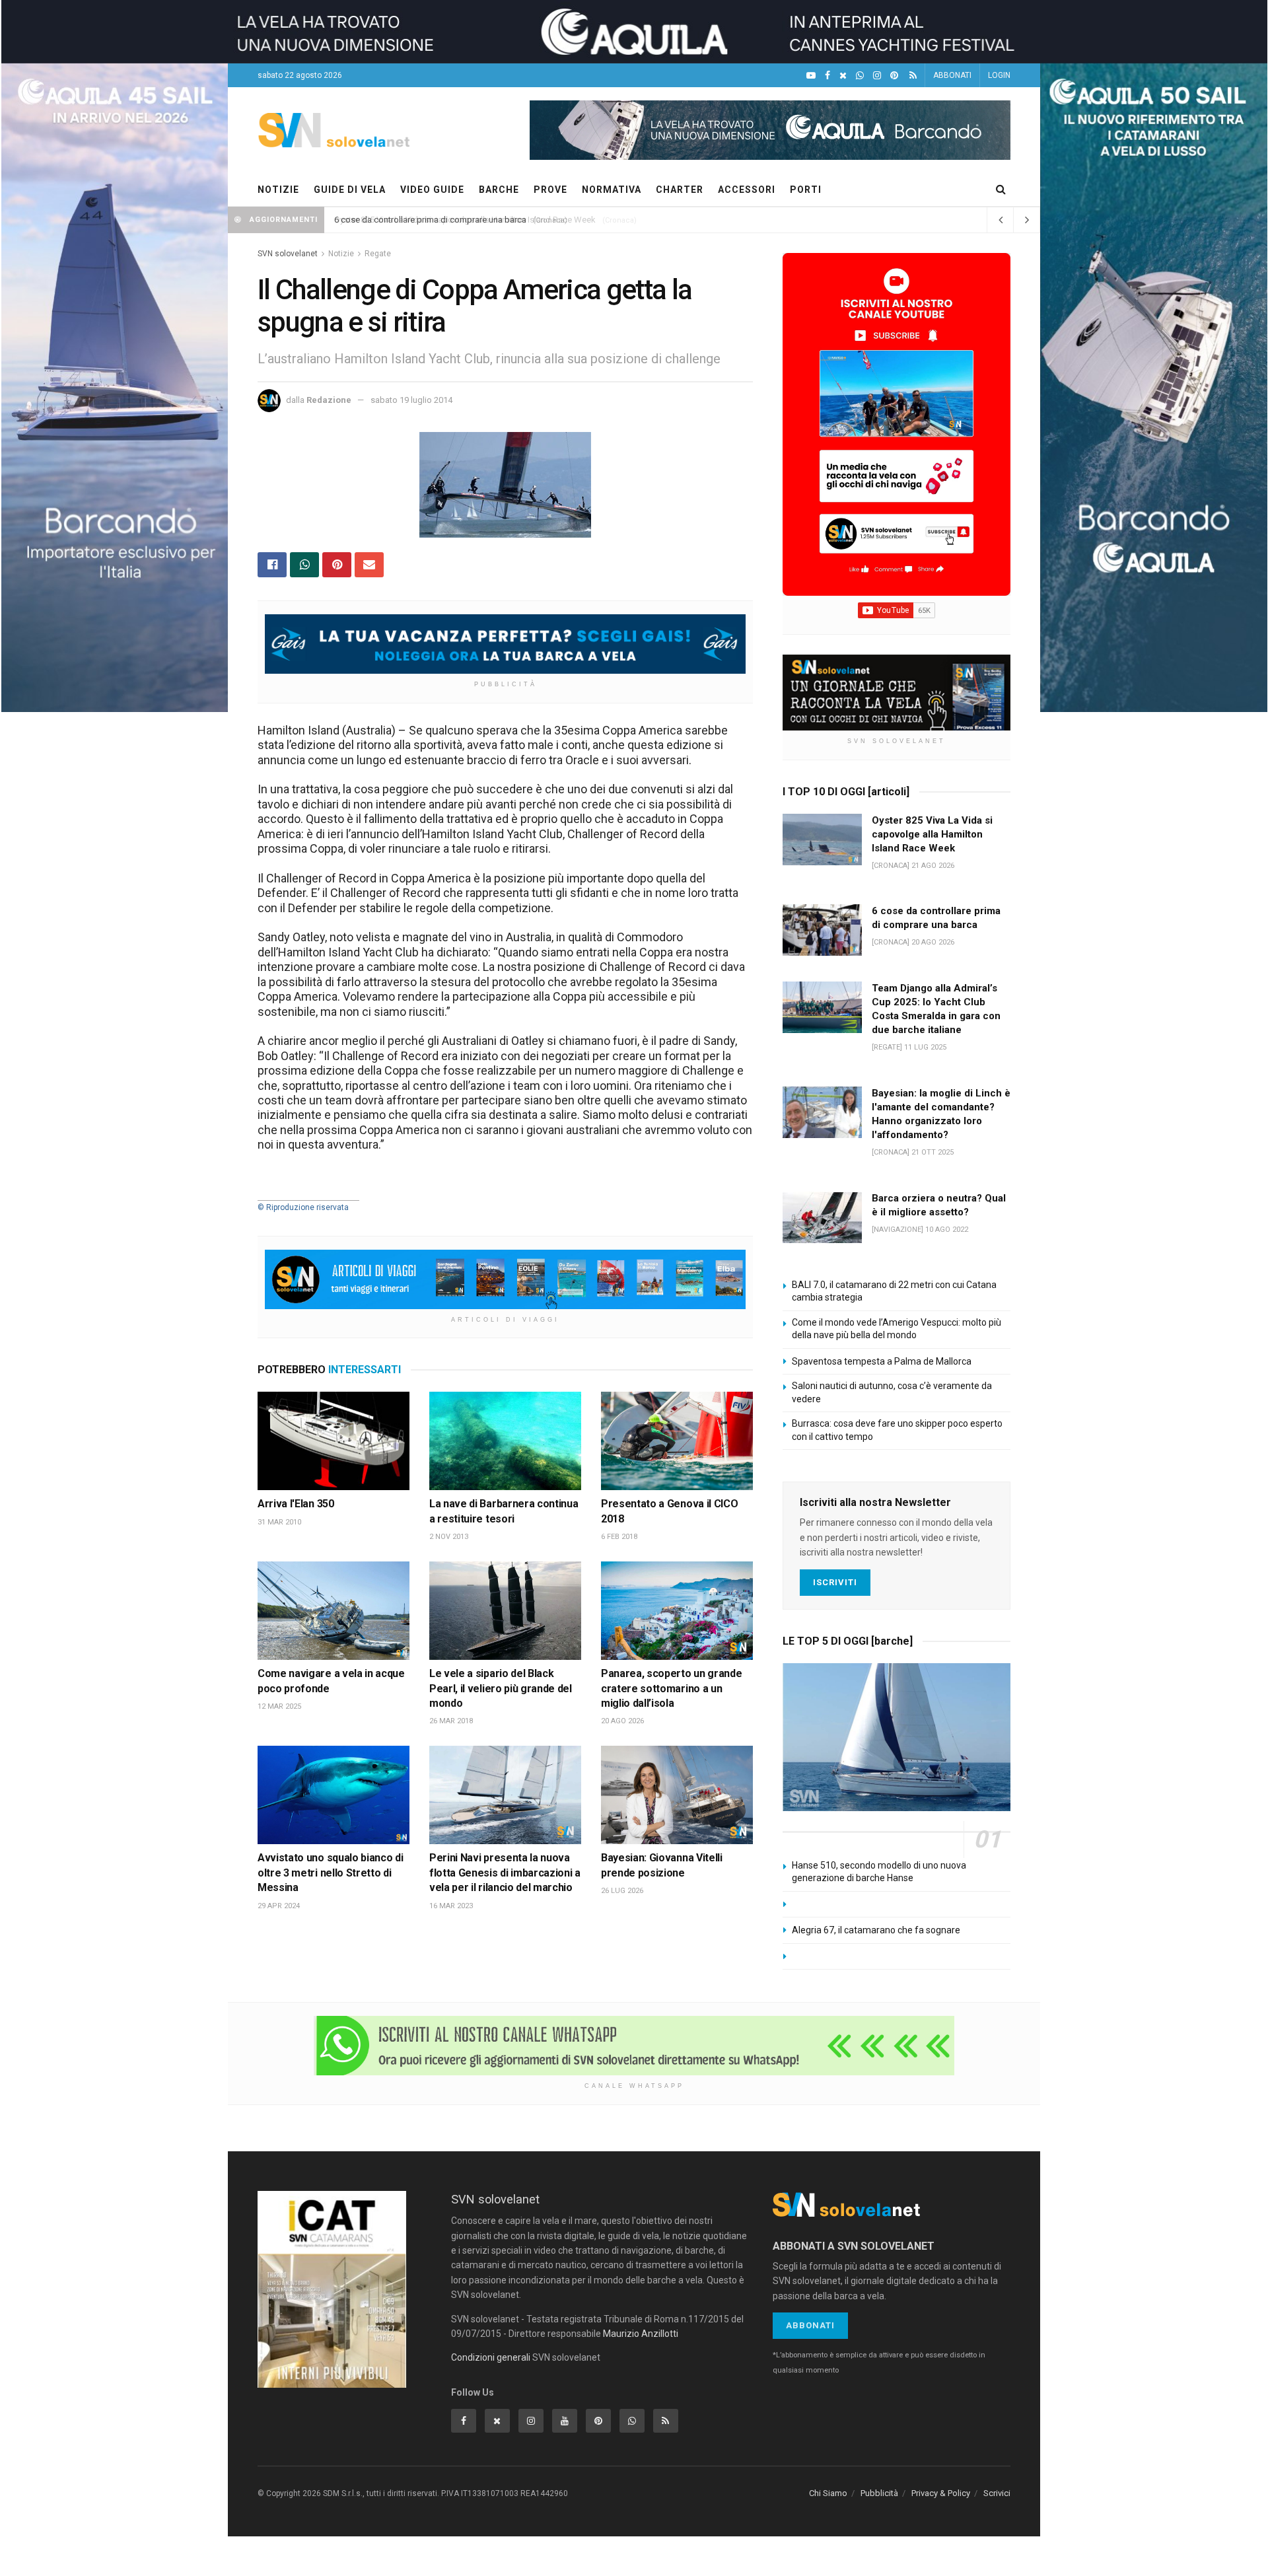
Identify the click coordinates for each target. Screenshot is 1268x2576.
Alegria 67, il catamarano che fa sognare (876, 1930)
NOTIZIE (278, 190)
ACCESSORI (747, 190)
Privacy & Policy (941, 2493)
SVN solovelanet (288, 254)
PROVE (550, 190)
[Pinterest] (894, 76)
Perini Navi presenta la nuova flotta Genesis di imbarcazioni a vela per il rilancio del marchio (505, 1873)
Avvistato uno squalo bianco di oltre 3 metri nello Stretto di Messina (330, 1873)
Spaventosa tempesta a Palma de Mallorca (882, 1361)
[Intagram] (877, 76)
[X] (843, 76)
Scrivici (997, 2493)
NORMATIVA (612, 190)
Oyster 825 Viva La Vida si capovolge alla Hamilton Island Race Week (465, 220)
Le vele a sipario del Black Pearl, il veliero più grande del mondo (501, 1688)
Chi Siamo (828, 2493)
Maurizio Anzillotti (641, 2334)
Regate (378, 254)
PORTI (806, 190)
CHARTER (680, 190)
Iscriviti (835, 1582)
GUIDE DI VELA (350, 190)
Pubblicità (879, 2493)
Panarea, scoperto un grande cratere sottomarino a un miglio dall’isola (671, 1688)
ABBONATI (952, 75)
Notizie (341, 254)
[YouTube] (811, 76)
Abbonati (810, 2325)
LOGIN (999, 75)
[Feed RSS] (913, 76)
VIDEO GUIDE (432, 190)
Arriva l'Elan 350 (296, 1504)
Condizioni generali (491, 2357)
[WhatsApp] (860, 76)
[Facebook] (828, 76)
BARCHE (499, 190)
